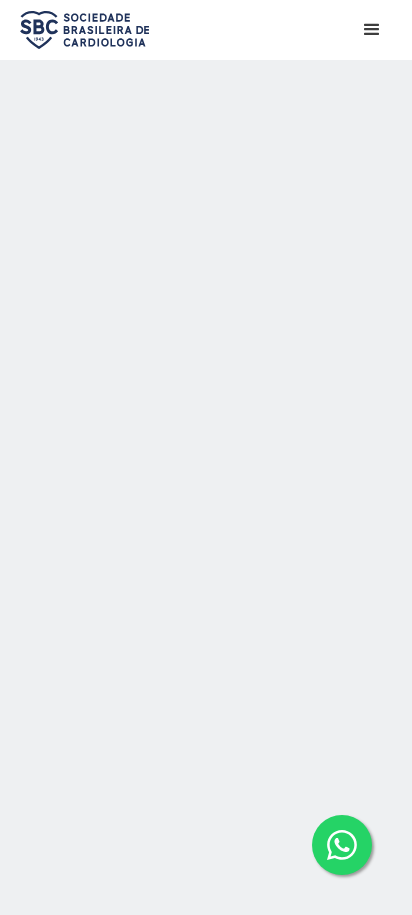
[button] (372, 30)
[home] (80, 30)
